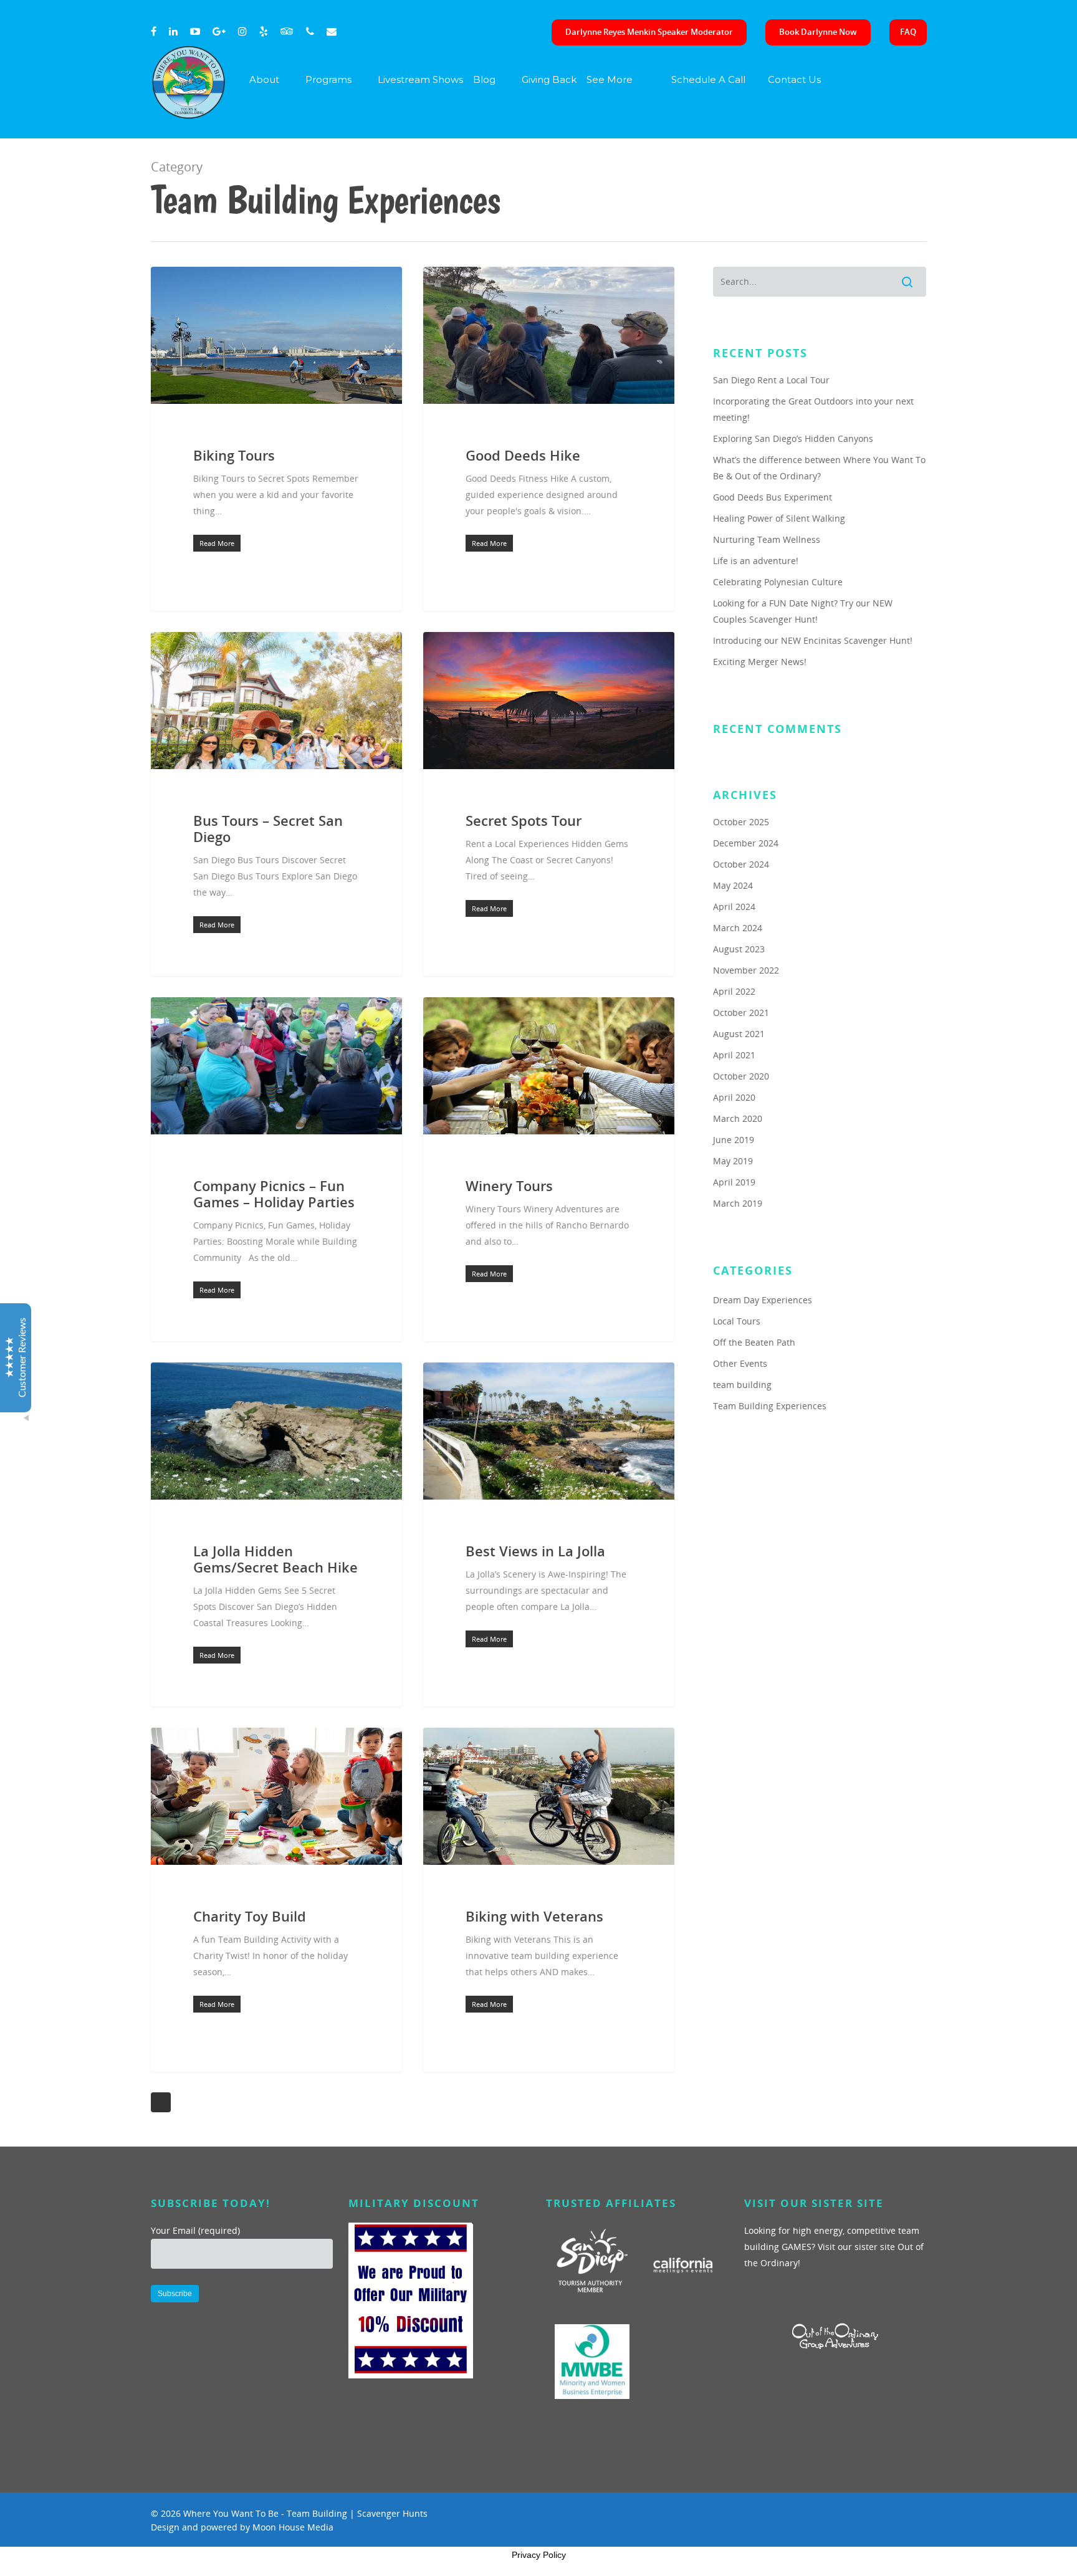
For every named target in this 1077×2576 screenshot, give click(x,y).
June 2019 (734, 1140)
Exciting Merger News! (760, 662)
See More (610, 79)
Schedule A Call (708, 79)
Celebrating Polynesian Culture (778, 582)
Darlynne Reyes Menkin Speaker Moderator (649, 32)
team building (742, 1385)
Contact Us (794, 79)
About (264, 79)
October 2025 (741, 822)
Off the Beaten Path (754, 1342)
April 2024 (734, 907)
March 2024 (738, 928)
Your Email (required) (195, 2230)
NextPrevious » (161, 2102)
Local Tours (737, 1321)
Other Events (740, 1363)
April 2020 (734, 1097)
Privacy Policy (539, 2555)
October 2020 (741, 1076)
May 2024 (733, 885)
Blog (484, 79)
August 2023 (739, 949)
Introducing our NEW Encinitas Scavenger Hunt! (813, 640)
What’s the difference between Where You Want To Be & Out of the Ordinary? (819, 468)
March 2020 (738, 1118)
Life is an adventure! (756, 561)
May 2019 (733, 1161)
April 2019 (734, 1182)
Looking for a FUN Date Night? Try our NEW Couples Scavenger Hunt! (803, 611)
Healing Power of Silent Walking (779, 518)
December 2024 (746, 843)
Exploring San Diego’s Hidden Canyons (793, 438)
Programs (328, 79)
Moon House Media (293, 2527)
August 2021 (739, 1034)
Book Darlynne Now (818, 32)
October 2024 (741, 864)
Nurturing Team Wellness (767, 539)
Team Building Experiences (770, 1406)
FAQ (908, 32)
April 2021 (734, 1055)
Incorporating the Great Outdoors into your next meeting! (813, 409)
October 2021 (741, 1013)
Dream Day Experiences (763, 1300)
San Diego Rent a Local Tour (771, 380)
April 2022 (734, 991)
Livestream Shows (420, 79)
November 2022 (746, 970)
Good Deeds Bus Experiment (773, 497)
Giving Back (549, 79)
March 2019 (738, 1203)
